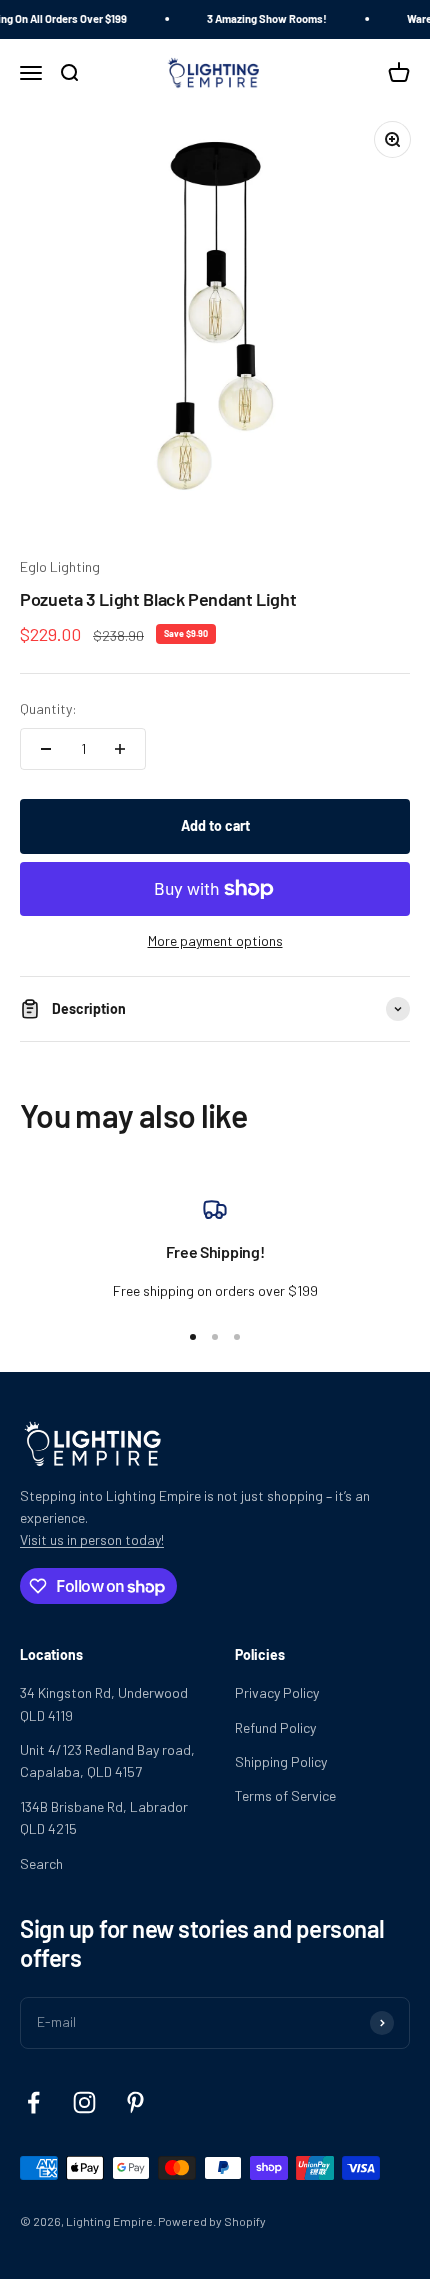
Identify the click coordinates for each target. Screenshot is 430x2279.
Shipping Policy (281, 1761)
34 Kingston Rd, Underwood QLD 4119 (104, 1703)
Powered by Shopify (212, 2221)
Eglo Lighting (60, 566)
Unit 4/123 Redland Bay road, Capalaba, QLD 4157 (107, 1760)
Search (41, 1863)
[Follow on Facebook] (33, 2102)
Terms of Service (285, 1795)
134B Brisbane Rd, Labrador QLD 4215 (104, 1817)
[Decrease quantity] (46, 749)
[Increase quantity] (120, 749)
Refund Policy (275, 1727)
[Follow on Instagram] (84, 2102)
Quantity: (48, 708)
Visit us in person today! (92, 1539)
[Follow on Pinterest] (135, 2102)
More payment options (215, 940)
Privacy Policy (277, 1692)
